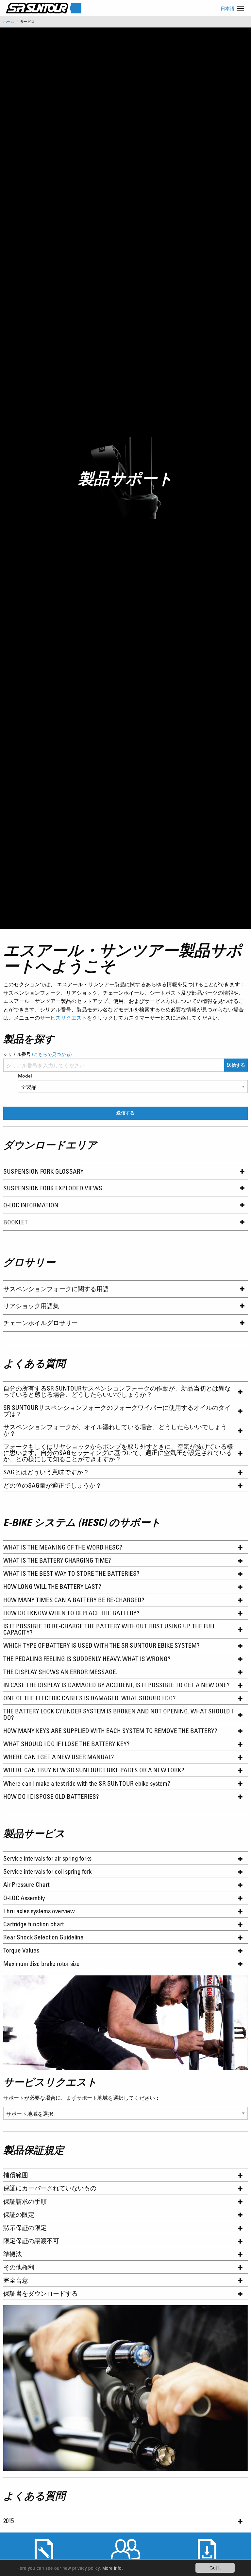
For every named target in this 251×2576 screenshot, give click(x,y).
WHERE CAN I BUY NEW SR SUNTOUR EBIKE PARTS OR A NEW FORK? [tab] (94, 1770)
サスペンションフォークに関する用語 (56, 1289)
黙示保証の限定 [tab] (25, 2227)
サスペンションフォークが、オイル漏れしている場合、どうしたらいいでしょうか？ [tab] (115, 1430)
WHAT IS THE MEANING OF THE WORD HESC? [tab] (65, 1547)
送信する (236, 1065)
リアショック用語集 (31, 1306)
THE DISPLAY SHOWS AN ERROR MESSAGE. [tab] (61, 1672)
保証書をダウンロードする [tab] (41, 2293)
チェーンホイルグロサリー (41, 1323)
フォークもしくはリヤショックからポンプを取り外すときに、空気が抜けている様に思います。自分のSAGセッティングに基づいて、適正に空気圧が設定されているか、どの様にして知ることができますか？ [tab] (118, 1453)
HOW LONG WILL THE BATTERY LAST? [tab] (52, 1586)
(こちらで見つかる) (52, 1054)
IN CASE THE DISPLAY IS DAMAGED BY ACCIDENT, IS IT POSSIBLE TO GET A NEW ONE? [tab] (117, 1685)
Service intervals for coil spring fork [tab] (47, 1871)
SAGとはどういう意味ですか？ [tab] (46, 1472)
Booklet (16, 1222)
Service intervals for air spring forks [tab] (47, 1858)
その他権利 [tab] (19, 2267)
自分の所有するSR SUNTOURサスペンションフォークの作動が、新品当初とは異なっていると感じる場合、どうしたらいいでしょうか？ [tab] (117, 1391)
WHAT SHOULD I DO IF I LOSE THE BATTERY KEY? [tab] (66, 1744)
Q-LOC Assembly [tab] (24, 1898)
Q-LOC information (31, 1205)
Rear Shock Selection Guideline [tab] (43, 1937)
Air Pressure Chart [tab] (26, 1884)
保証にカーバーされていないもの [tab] (50, 2188)
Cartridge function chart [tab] (33, 1924)
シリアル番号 (38, 1054)
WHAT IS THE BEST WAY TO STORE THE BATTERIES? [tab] (72, 1573)
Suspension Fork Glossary (43, 1171)
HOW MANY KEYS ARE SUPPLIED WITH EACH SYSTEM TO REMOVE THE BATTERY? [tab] (110, 1731)
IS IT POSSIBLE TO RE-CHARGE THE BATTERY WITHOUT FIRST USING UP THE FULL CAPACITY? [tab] (109, 1629)
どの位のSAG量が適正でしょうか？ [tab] (52, 1485)
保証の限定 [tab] (19, 2214)
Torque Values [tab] (21, 1950)
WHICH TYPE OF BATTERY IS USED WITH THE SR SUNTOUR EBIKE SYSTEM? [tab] (102, 1645)
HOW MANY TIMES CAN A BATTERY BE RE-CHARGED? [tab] (74, 1600)
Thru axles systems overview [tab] (39, 1911)
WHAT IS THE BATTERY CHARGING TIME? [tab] (59, 1560)
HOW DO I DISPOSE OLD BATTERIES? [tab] (52, 1796)
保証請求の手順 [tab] (25, 2201)
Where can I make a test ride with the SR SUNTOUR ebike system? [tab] (87, 1783)
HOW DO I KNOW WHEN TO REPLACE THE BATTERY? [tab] (71, 1613)
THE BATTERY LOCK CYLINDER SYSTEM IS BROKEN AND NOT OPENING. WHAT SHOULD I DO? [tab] (118, 1714)
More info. (113, 2568)
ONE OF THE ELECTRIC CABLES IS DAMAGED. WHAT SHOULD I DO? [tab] (89, 1698)
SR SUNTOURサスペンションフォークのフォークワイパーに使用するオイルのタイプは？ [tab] (117, 1411)
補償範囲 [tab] (16, 2175)
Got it (215, 2567)
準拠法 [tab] (13, 2254)
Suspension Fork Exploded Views (53, 1188)
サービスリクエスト (63, 1017)
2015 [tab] (8, 2521)
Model (25, 1076)
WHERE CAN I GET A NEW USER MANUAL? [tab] (59, 1757)
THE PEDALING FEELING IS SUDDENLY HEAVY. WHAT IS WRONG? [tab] (87, 1659)
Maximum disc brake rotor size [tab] (42, 1963)
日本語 (227, 8)
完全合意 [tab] (16, 2280)
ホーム (9, 22)
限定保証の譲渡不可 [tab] (31, 2241)
